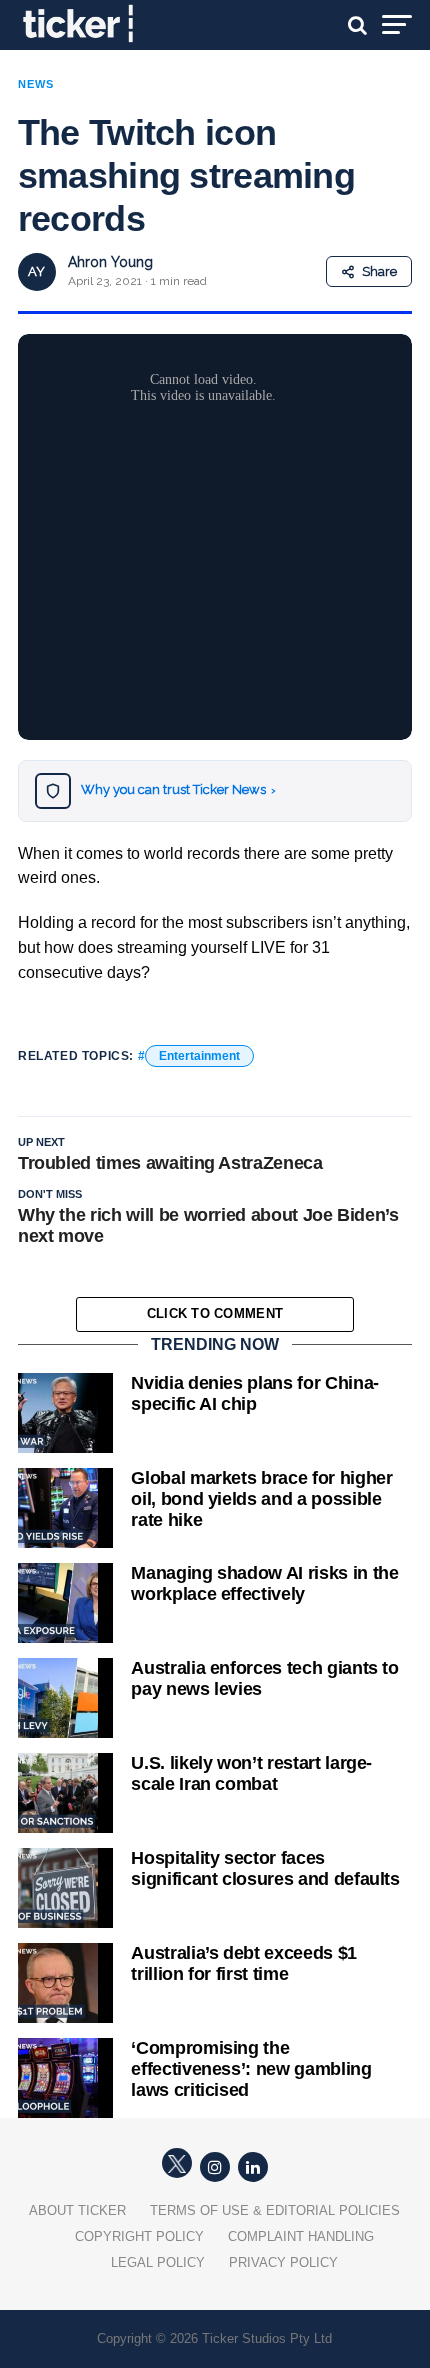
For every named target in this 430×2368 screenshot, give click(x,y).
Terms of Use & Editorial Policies (275, 2210)
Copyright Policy (139, 2236)
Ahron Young (110, 262)
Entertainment (199, 1056)
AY (36, 271)
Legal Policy (158, 2262)
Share (379, 271)
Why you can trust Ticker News (178, 789)
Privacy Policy (283, 2262)
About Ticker (77, 2210)
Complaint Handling (301, 2236)
